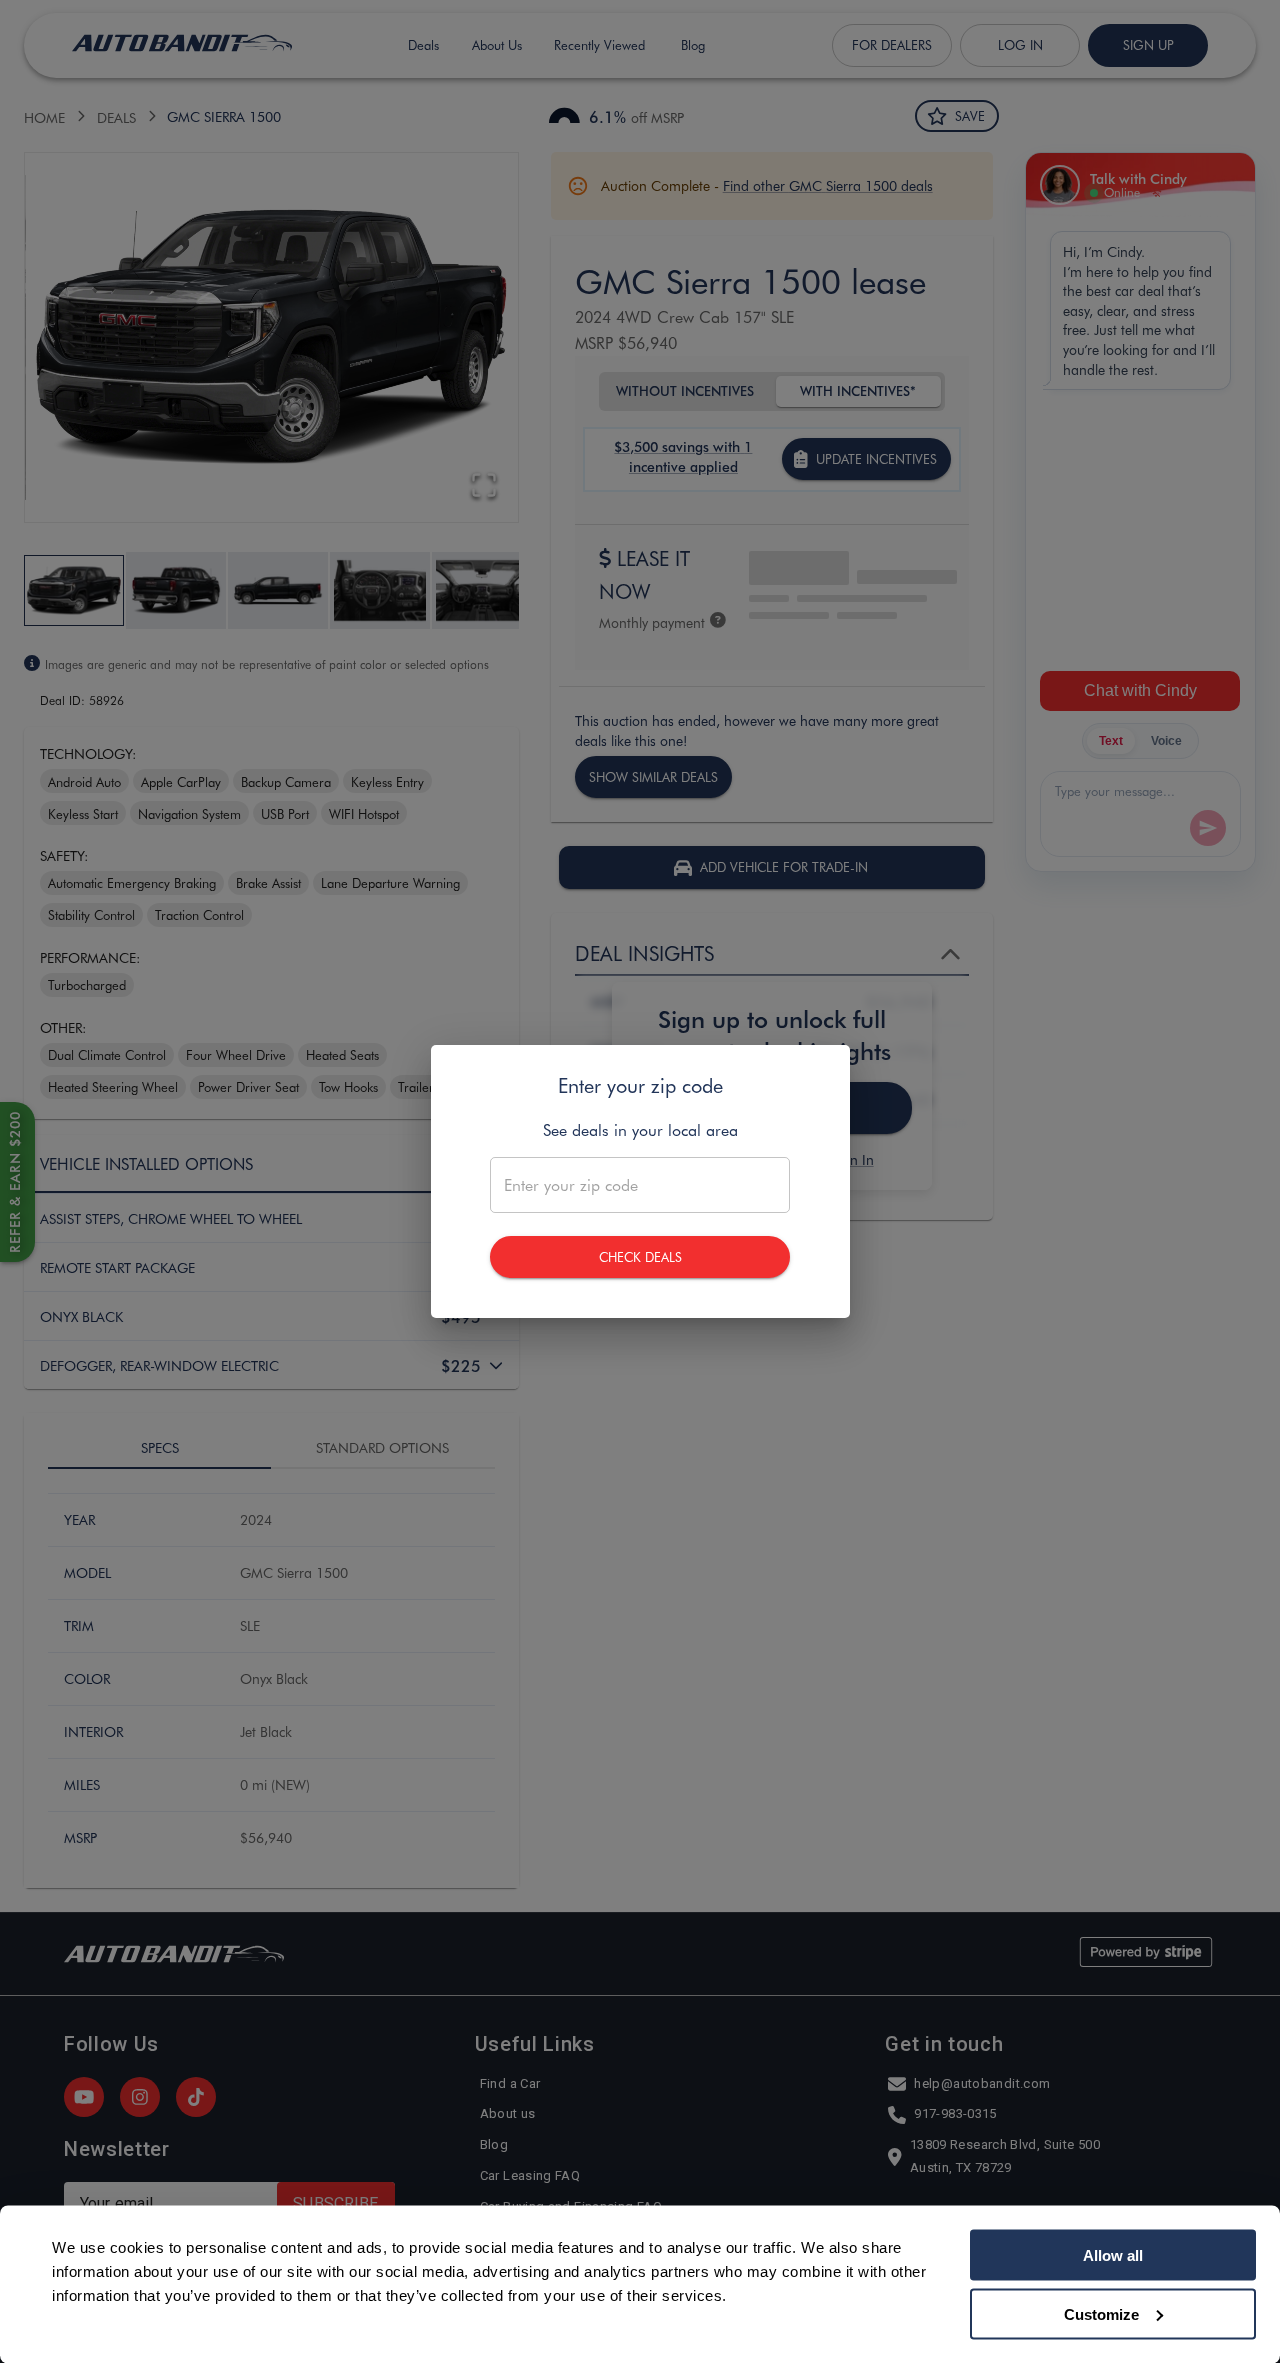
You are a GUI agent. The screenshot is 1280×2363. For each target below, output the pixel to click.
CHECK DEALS (640, 1256)
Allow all (1113, 2255)
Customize (1101, 2313)
